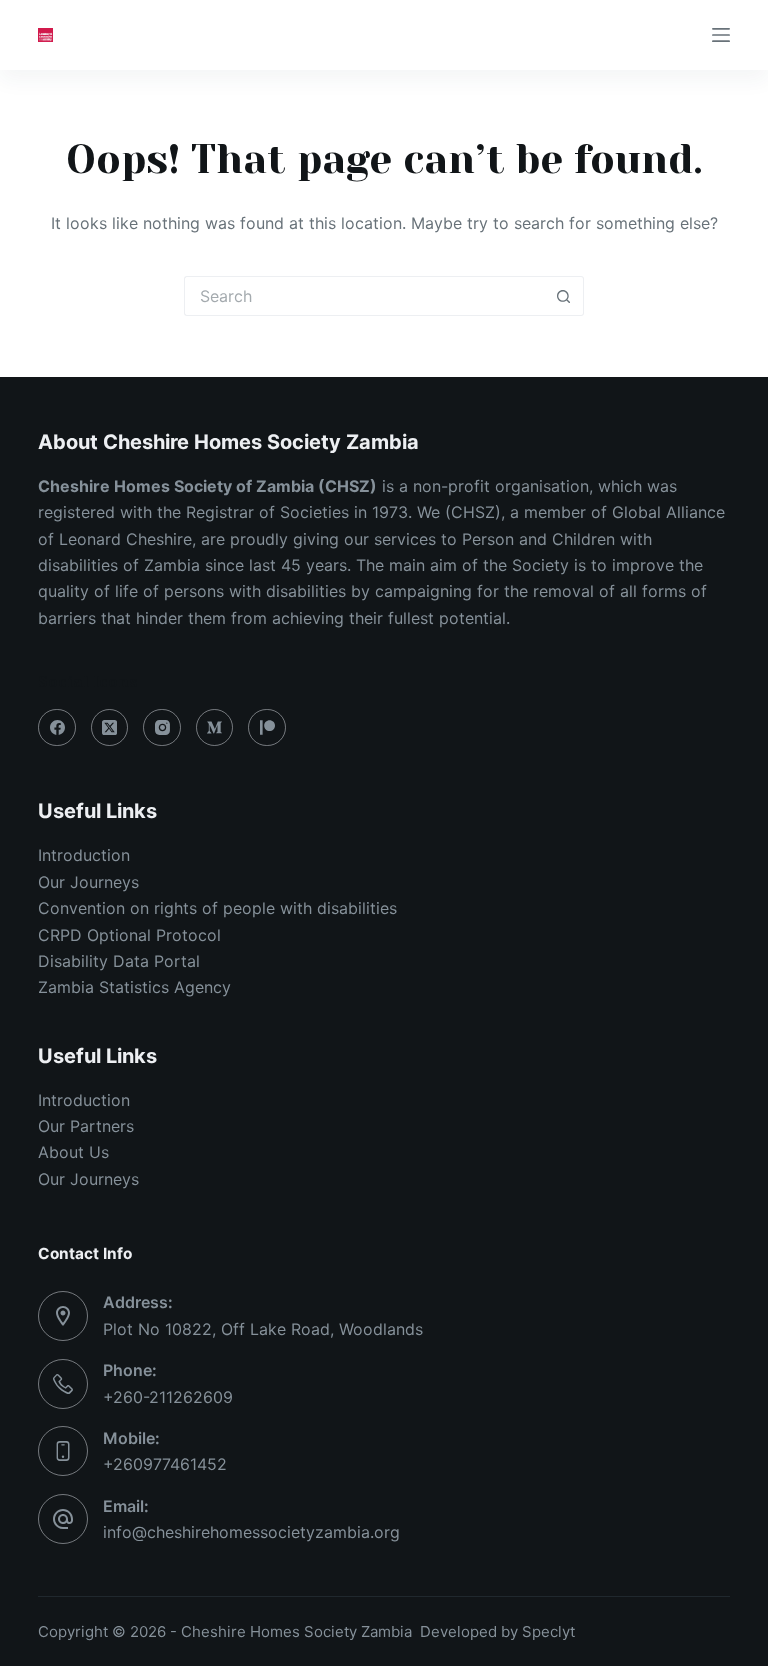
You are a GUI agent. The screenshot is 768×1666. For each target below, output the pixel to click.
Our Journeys (88, 882)
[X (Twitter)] (110, 728)
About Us (73, 1152)
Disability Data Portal (119, 961)
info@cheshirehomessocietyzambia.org (251, 1532)
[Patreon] (267, 728)
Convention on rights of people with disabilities (220, 908)
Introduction (84, 855)
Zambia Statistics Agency (134, 987)
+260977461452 (165, 1464)
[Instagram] (162, 728)
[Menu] (721, 35)
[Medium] (215, 728)
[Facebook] (57, 728)
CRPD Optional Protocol (129, 935)
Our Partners (86, 1126)
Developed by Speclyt (497, 1631)
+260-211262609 (168, 1397)
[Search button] (564, 296)
